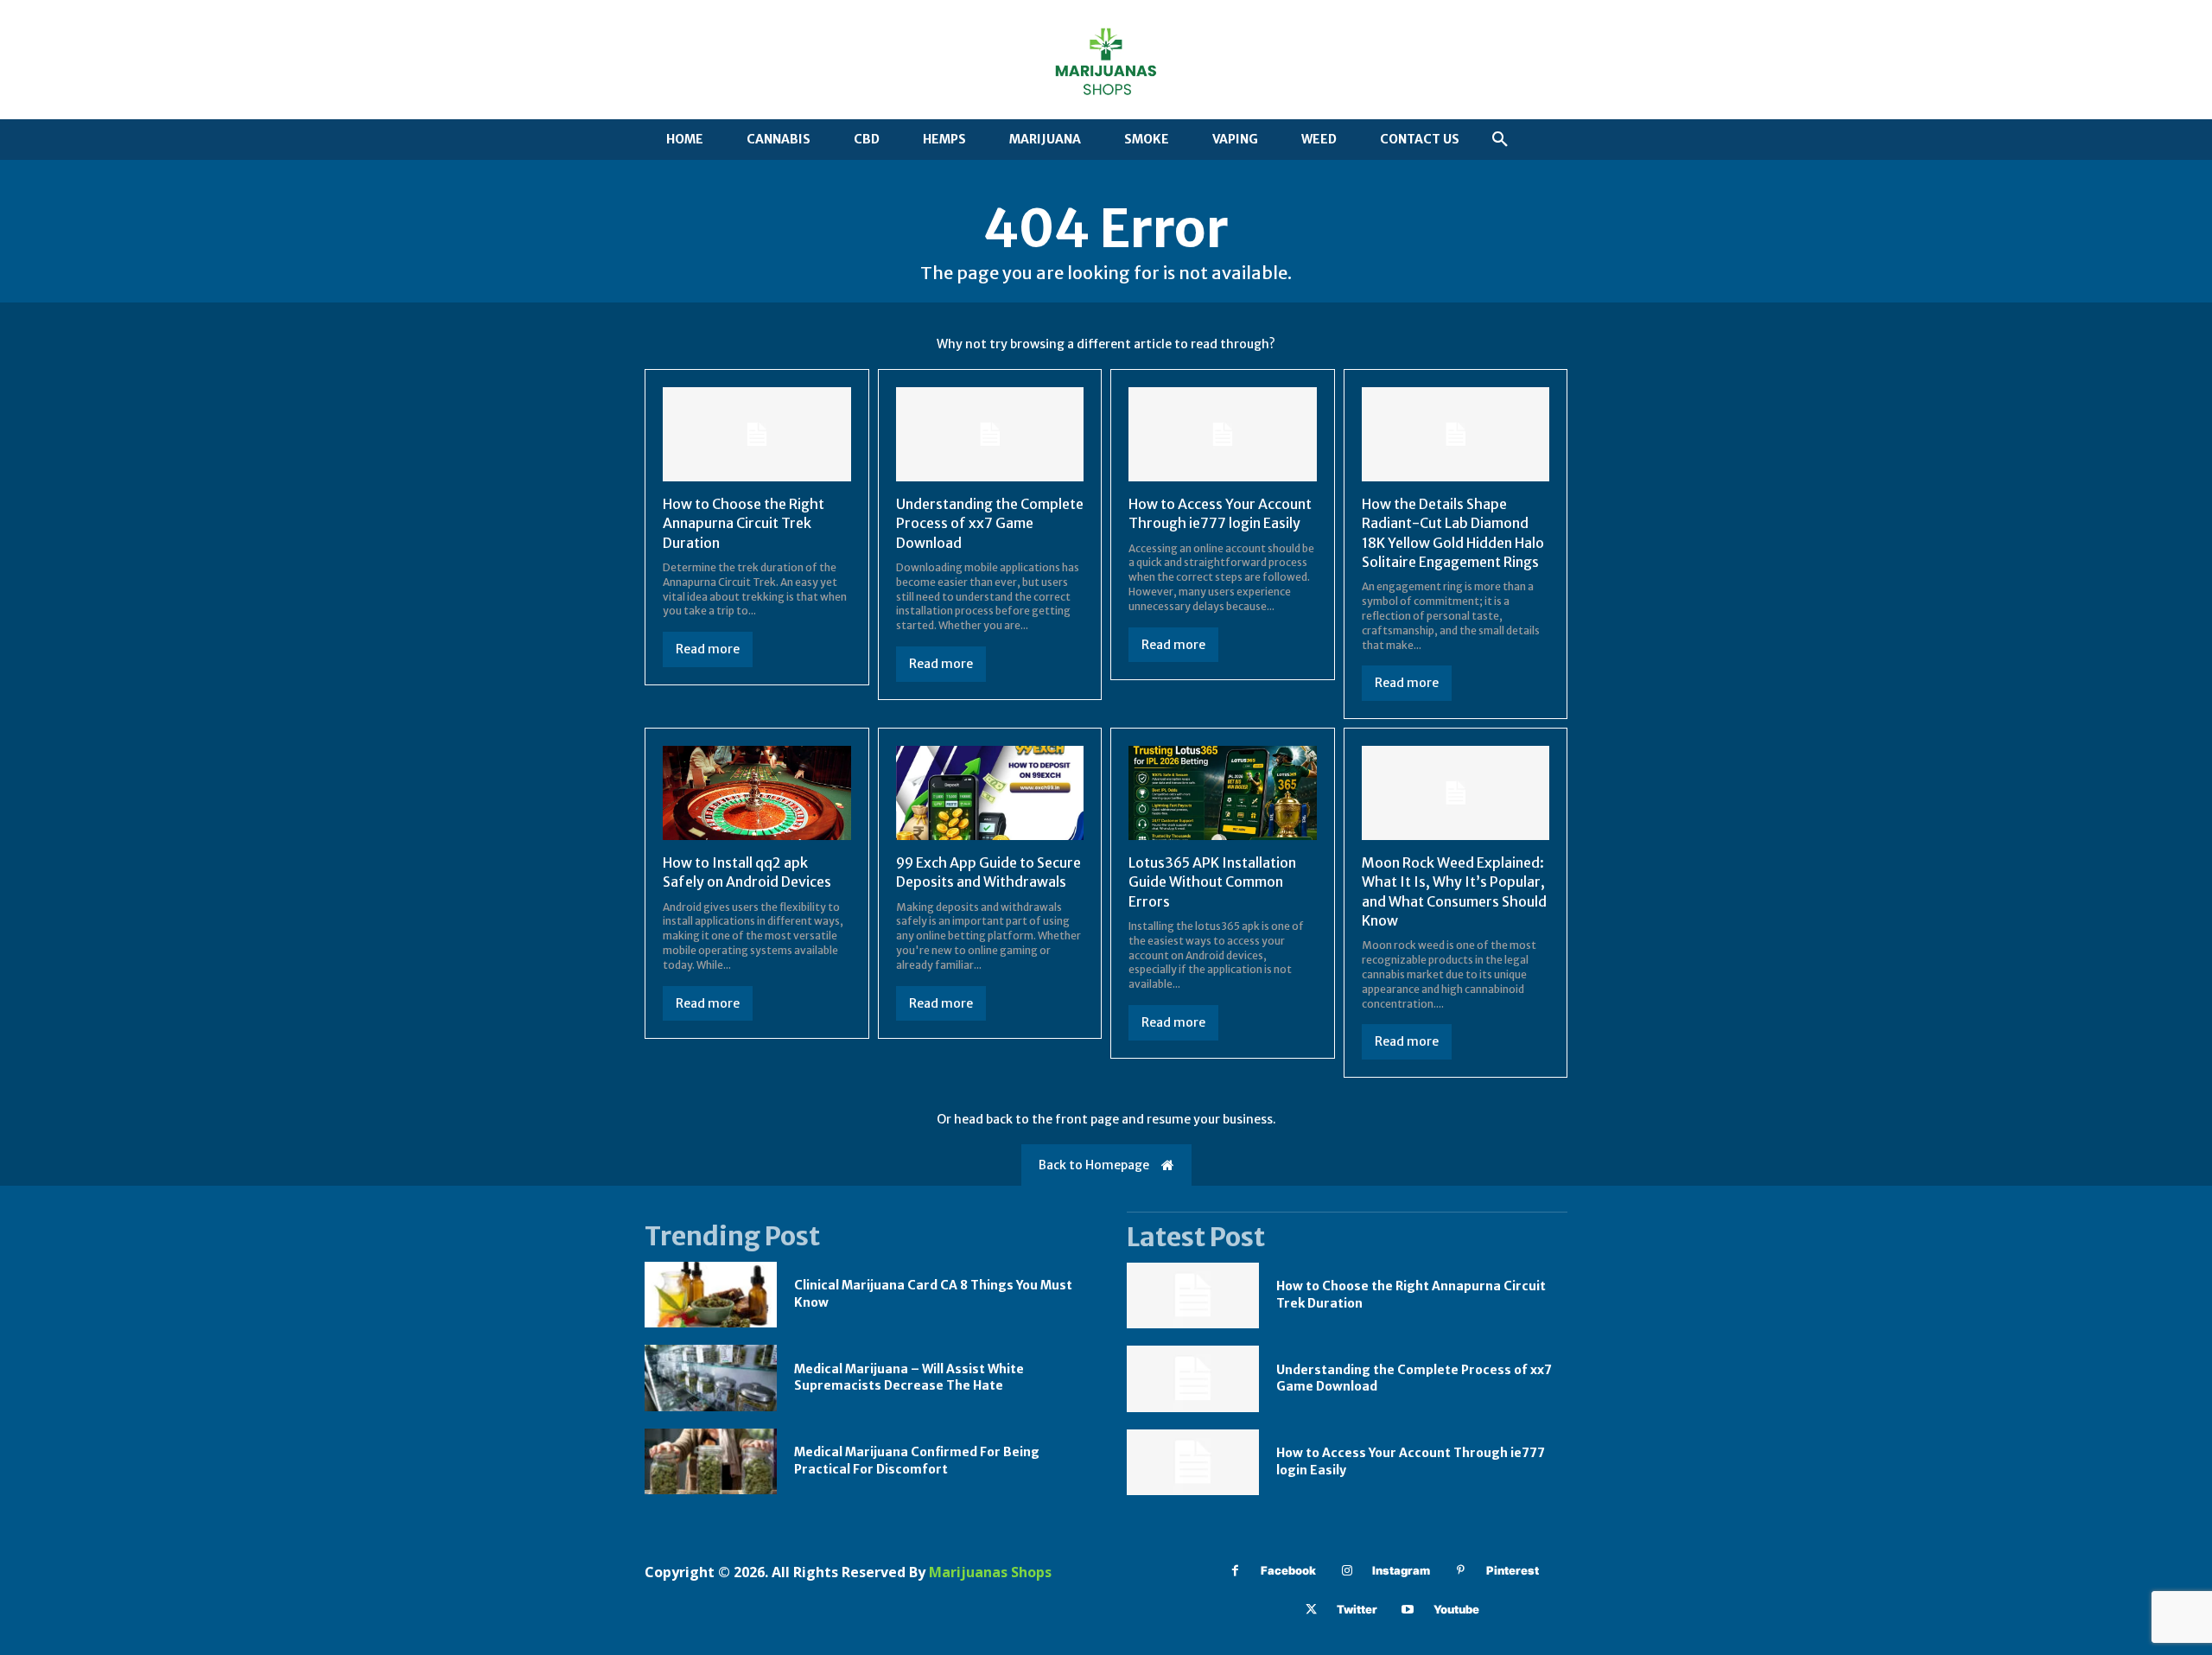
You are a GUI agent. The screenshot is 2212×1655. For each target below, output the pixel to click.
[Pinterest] (1461, 1571)
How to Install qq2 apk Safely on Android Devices (747, 872)
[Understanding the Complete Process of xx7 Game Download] (990, 434)
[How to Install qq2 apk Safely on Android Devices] (757, 793)
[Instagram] (1347, 1571)
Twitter (1357, 1609)
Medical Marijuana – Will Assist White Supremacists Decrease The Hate (909, 1378)
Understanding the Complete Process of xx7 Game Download (990, 523)
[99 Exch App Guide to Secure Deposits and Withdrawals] (990, 793)
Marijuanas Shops (990, 1572)
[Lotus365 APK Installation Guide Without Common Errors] (1223, 793)
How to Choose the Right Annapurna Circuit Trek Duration (744, 523)
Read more (708, 649)
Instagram (1401, 1570)
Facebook (1288, 1570)
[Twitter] (1311, 1610)
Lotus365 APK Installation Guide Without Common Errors (1212, 882)
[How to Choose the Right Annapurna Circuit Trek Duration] (757, 434)
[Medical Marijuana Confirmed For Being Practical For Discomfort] (711, 1462)
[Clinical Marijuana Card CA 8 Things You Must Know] (711, 1295)
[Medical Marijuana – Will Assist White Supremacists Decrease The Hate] (711, 1378)
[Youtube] (1408, 1610)
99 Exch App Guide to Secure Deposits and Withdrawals (988, 872)
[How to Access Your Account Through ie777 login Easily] (1223, 434)
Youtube (1456, 1609)
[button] (1500, 140)
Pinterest (1513, 1570)
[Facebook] (1235, 1571)
